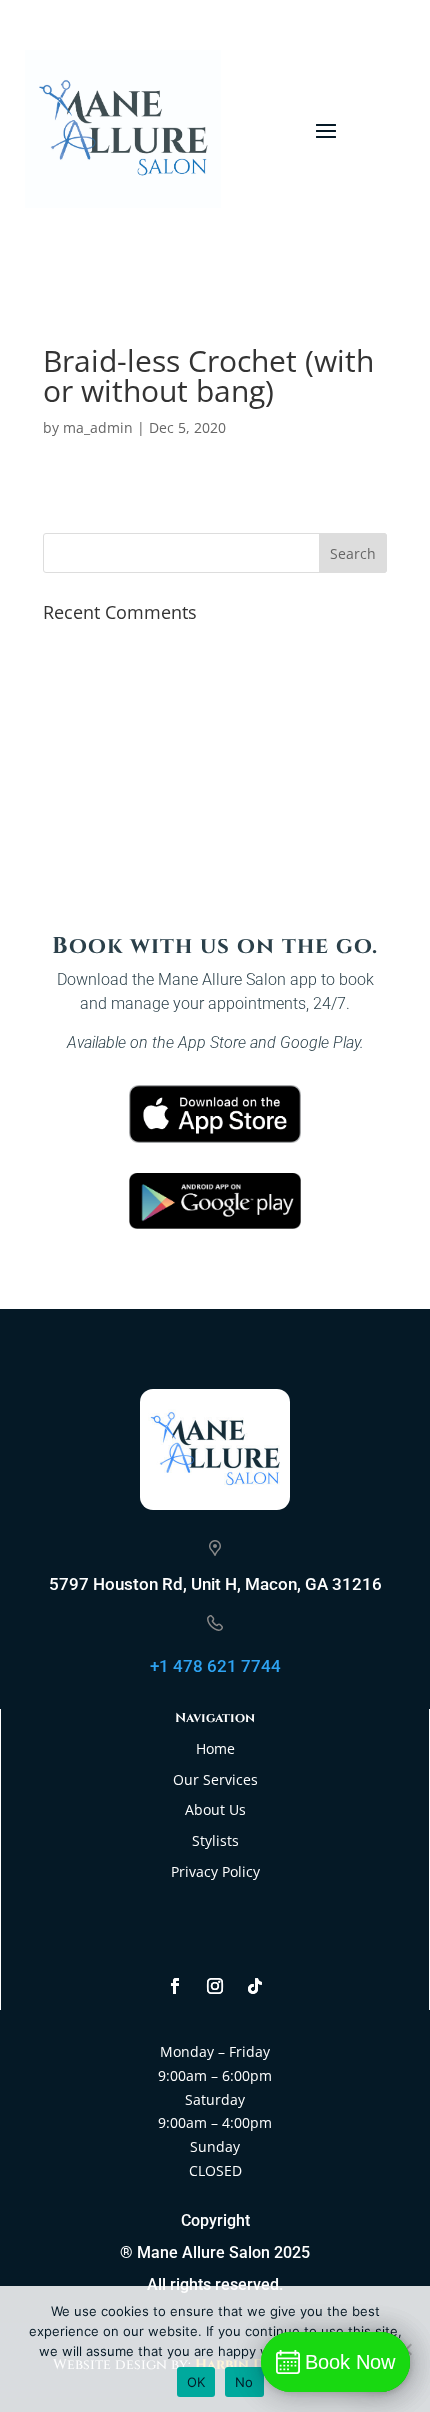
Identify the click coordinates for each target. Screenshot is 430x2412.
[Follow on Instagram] (215, 1986)
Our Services (215, 1779)
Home (215, 1748)
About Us (215, 1809)
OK (196, 2382)
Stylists (215, 1840)
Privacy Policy (215, 1871)
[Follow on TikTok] (255, 1986)
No (244, 2382)
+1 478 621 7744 (215, 1666)
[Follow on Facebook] (175, 1986)
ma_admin (98, 427)
